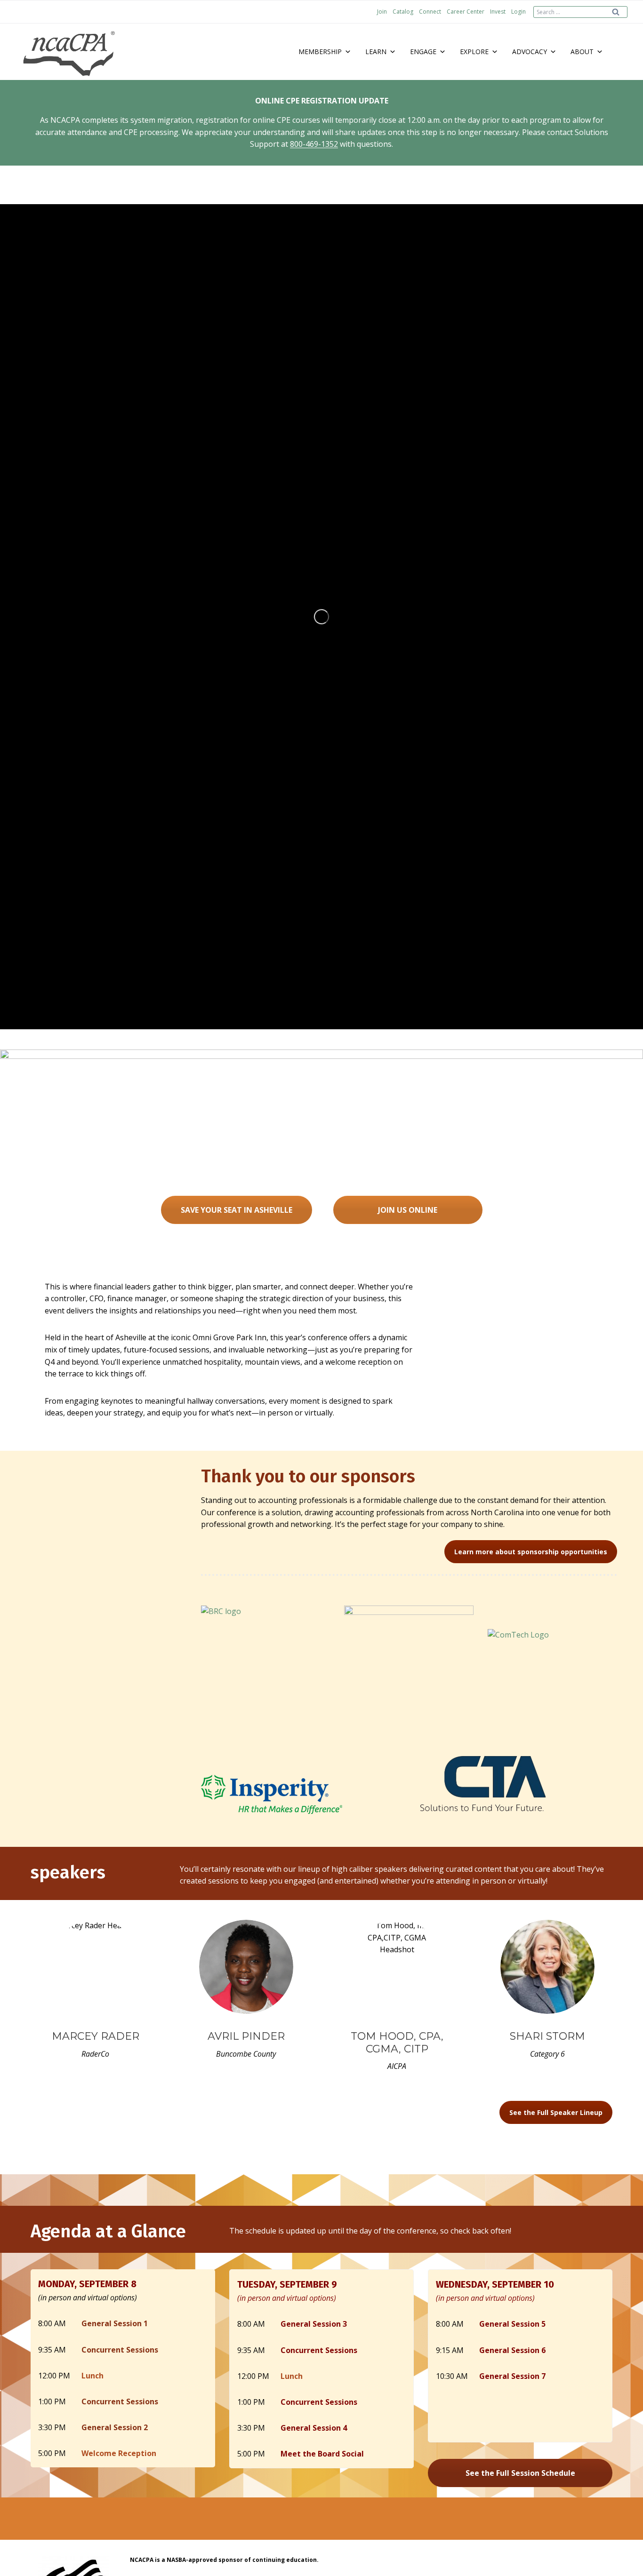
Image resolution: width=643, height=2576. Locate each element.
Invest (498, 12)
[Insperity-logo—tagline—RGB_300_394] (272, 1794)
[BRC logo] (266, 1649)
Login (518, 12)
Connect (430, 12)
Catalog (403, 12)
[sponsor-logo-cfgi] (409, 1670)
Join (382, 12)
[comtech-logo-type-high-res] (552, 1642)
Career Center (466, 12)
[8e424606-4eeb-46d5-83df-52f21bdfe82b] (483, 1783)
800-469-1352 (314, 144)
